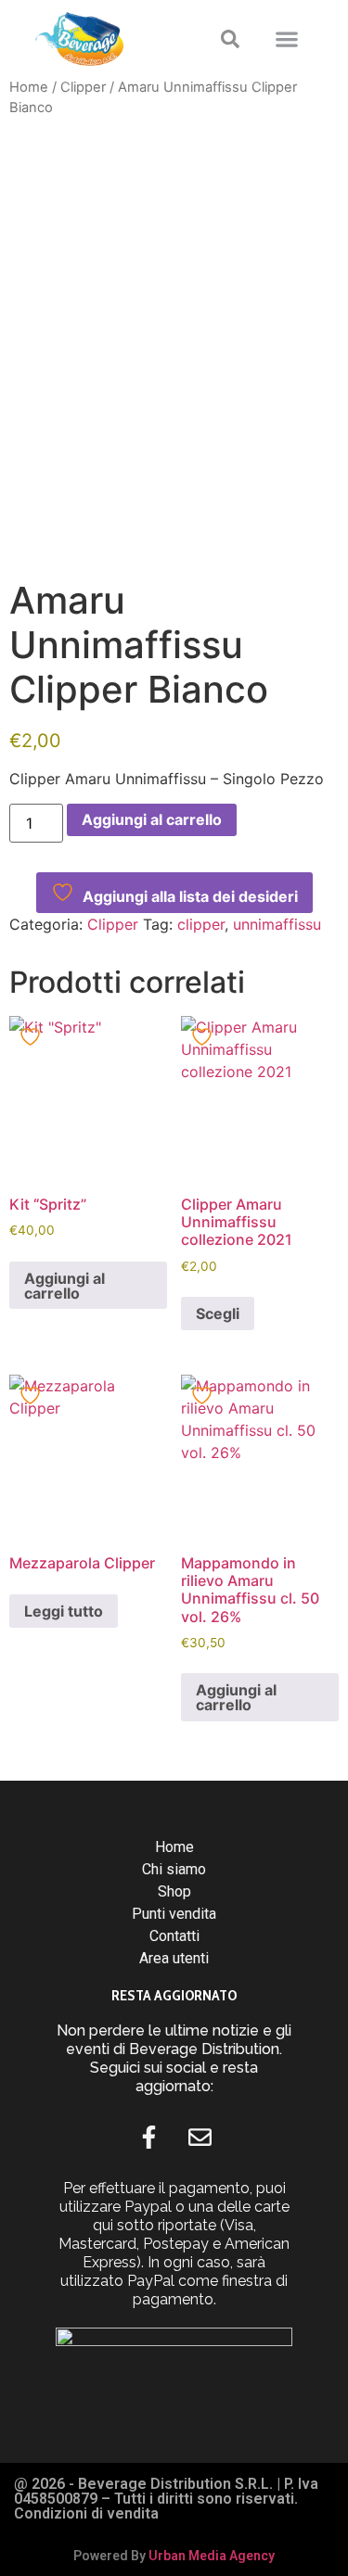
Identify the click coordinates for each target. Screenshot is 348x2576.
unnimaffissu (277, 924)
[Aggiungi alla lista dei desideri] (32, 1037)
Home (29, 87)
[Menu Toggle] (287, 39)
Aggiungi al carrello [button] (64, 1286)
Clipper (83, 87)
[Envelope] (200, 2138)
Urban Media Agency (212, 2556)
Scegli (218, 1313)
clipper (201, 924)
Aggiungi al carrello (152, 819)
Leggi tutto (64, 1611)
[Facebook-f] (148, 2138)
